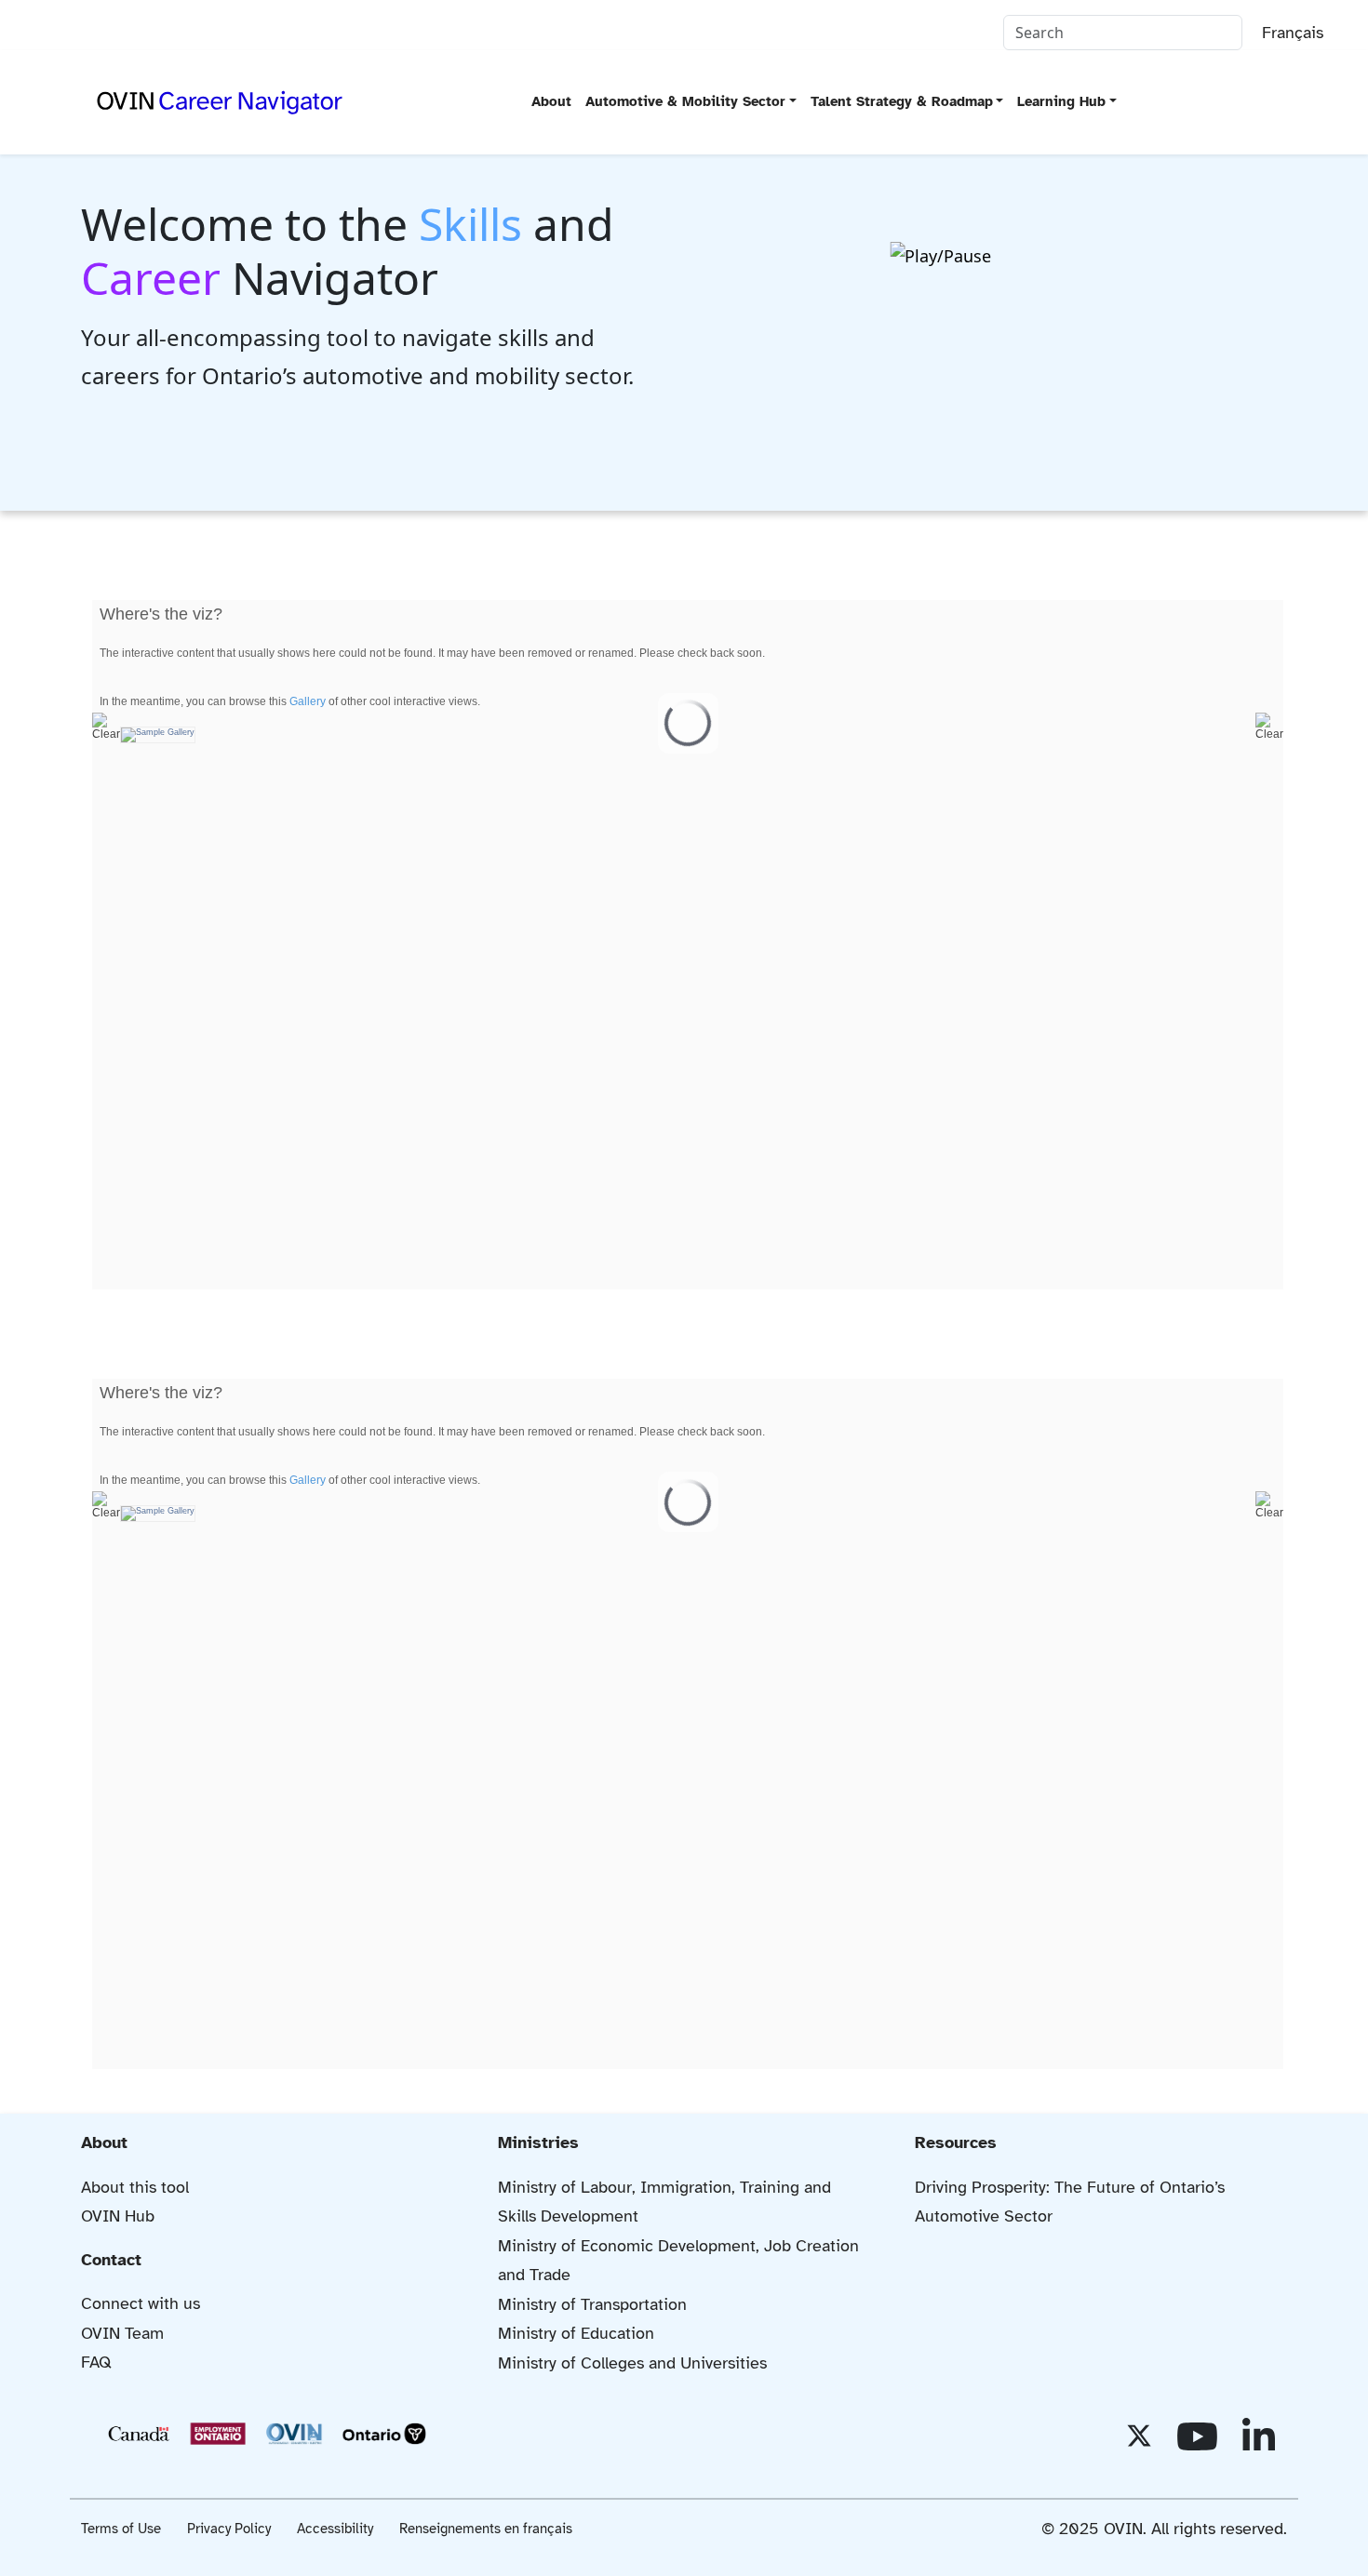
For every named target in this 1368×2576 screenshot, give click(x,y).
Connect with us (141, 2303)
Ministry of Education (576, 2333)
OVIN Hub (118, 2216)
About (551, 101)
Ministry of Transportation (592, 2304)
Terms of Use (121, 2529)
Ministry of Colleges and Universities (632, 2363)
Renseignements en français (486, 2529)
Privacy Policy (229, 2529)
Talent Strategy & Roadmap (902, 101)
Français (1293, 33)
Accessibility (335, 2529)
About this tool (135, 2187)
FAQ (96, 2362)
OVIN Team (122, 2333)
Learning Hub (1061, 101)
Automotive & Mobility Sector (685, 101)
